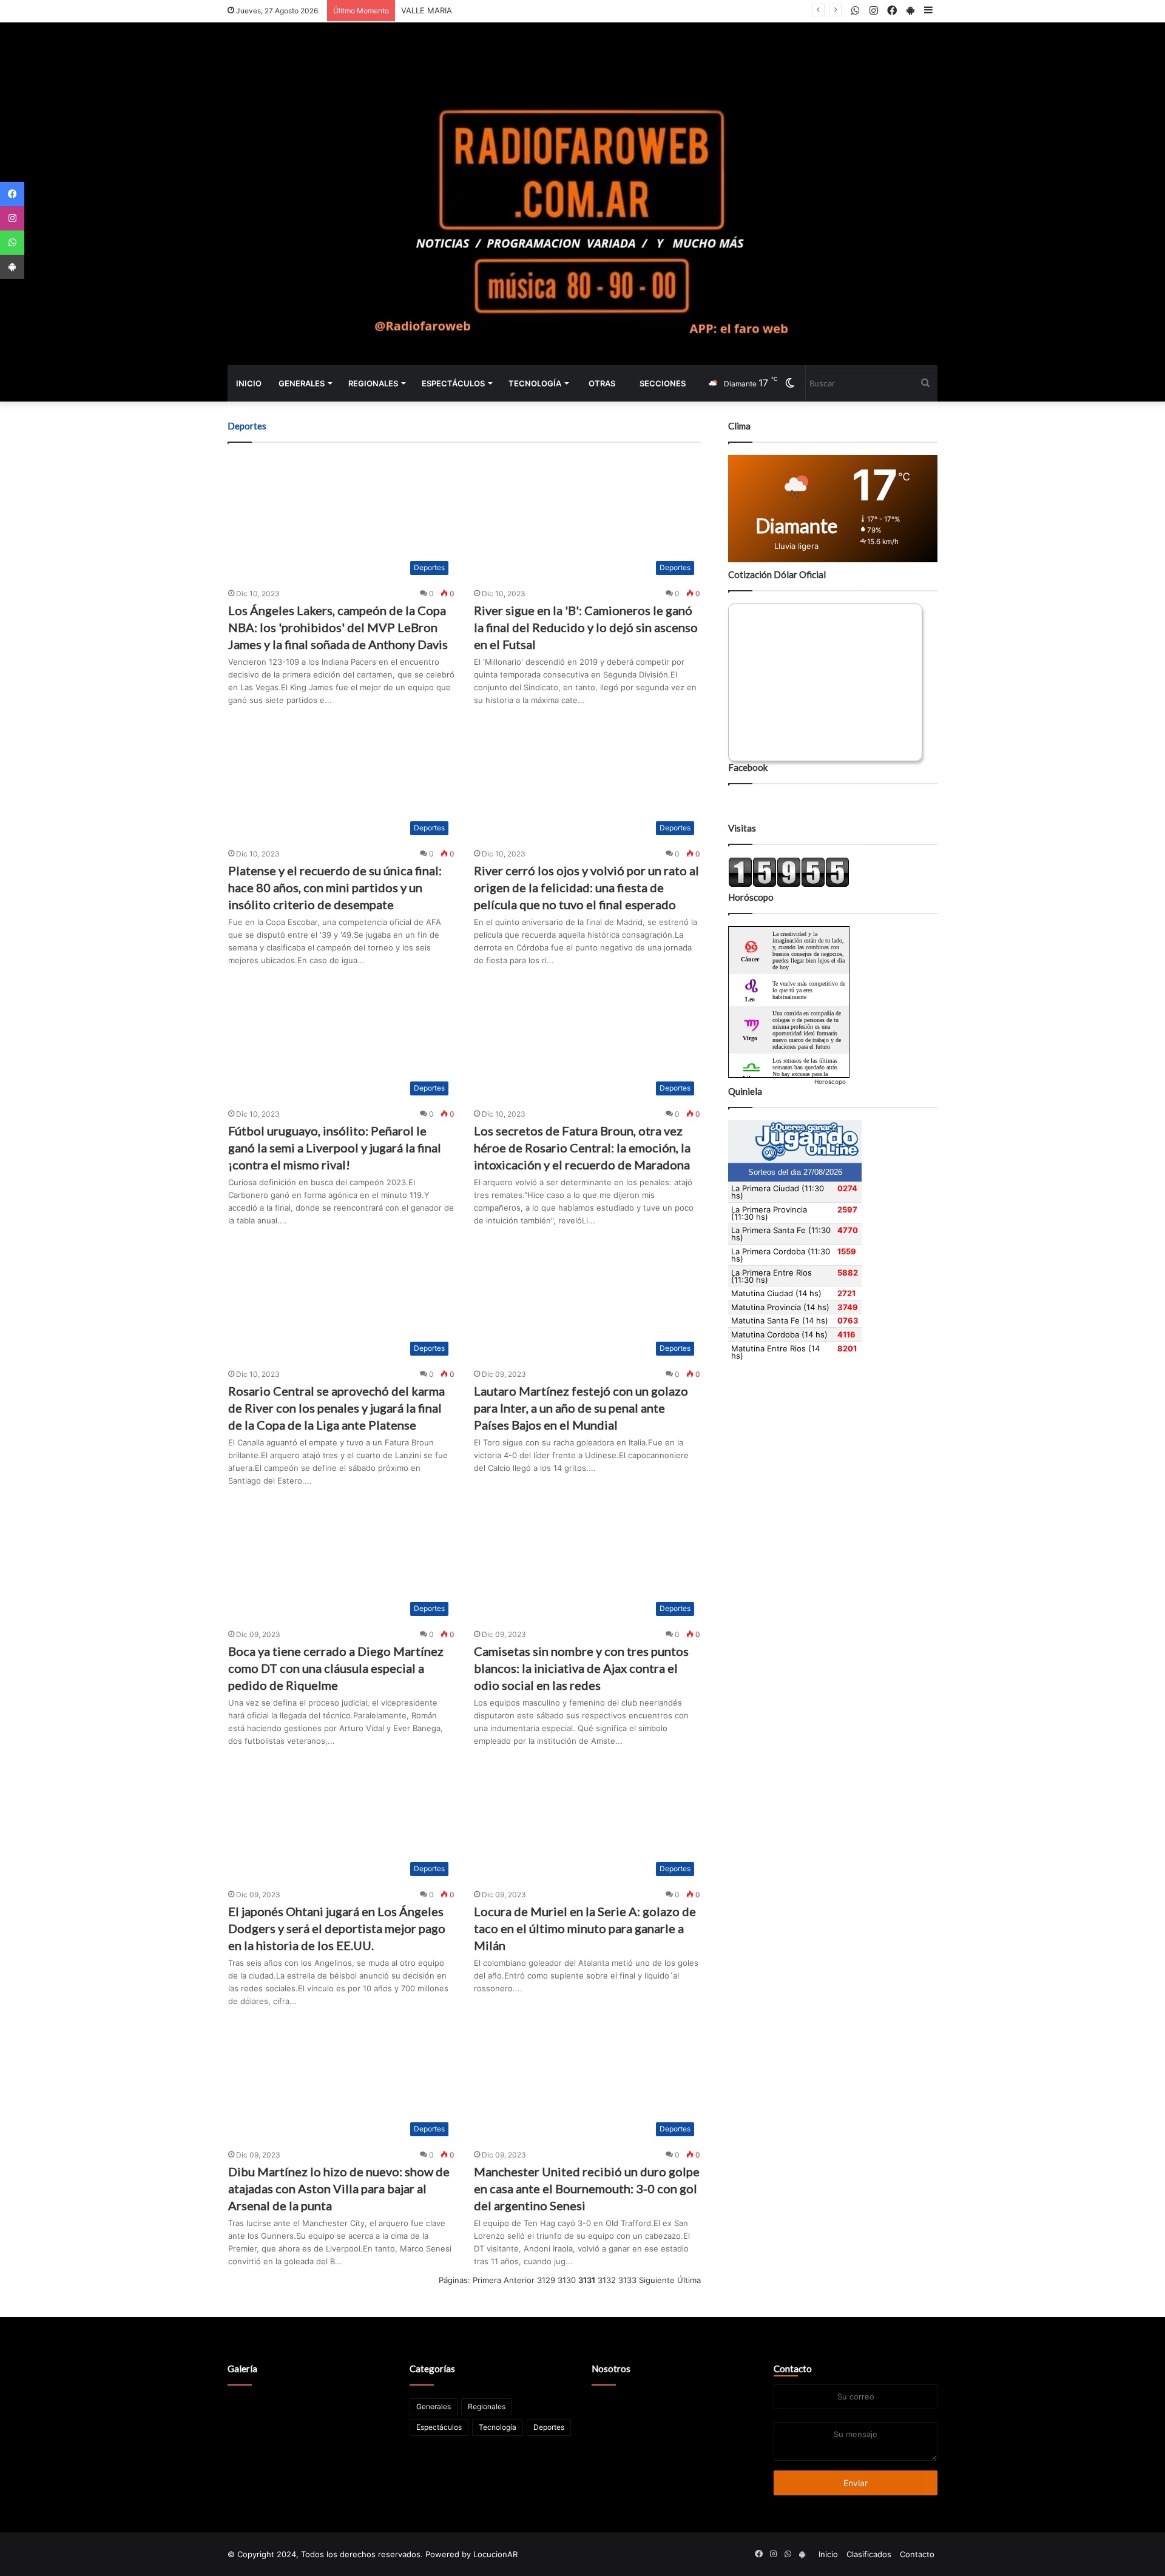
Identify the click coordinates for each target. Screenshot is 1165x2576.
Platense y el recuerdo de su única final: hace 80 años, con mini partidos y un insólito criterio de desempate (335, 887)
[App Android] (12, 267)
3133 (627, 2280)
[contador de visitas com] (789, 884)
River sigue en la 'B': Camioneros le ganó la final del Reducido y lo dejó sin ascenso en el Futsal (586, 627)
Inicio (249, 383)
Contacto (793, 2369)
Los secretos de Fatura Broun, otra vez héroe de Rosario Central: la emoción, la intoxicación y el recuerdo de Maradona (582, 1148)
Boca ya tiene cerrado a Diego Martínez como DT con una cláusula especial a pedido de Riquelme (336, 1668)
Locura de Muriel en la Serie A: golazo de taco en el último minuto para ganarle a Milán (585, 1928)
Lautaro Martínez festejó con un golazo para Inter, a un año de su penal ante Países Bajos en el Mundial (581, 1408)
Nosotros (611, 2369)
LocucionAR (495, 2554)
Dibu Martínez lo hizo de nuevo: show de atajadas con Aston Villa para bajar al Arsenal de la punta (339, 2188)
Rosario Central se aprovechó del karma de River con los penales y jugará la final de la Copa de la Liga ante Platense (336, 1408)
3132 (607, 2280)
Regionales (373, 383)
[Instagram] (12, 218)
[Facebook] (12, 194)
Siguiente (657, 2280)
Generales (302, 383)
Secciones (663, 383)
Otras (602, 383)
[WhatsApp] (12, 243)
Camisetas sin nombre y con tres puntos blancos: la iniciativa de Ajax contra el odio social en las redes (581, 1668)
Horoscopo (830, 1081)
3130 (567, 2280)
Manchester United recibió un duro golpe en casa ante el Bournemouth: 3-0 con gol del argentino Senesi (587, 2188)
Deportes (549, 2427)
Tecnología (535, 383)
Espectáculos (453, 383)
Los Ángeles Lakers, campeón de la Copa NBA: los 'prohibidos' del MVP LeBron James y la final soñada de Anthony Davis (338, 627)
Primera (487, 2280)
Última (689, 2280)
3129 (546, 2280)
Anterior (519, 2280)
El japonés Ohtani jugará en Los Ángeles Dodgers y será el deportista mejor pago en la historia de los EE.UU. (337, 1928)
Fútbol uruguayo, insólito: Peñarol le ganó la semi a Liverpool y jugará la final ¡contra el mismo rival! (335, 1148)
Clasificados (869, 2554)
